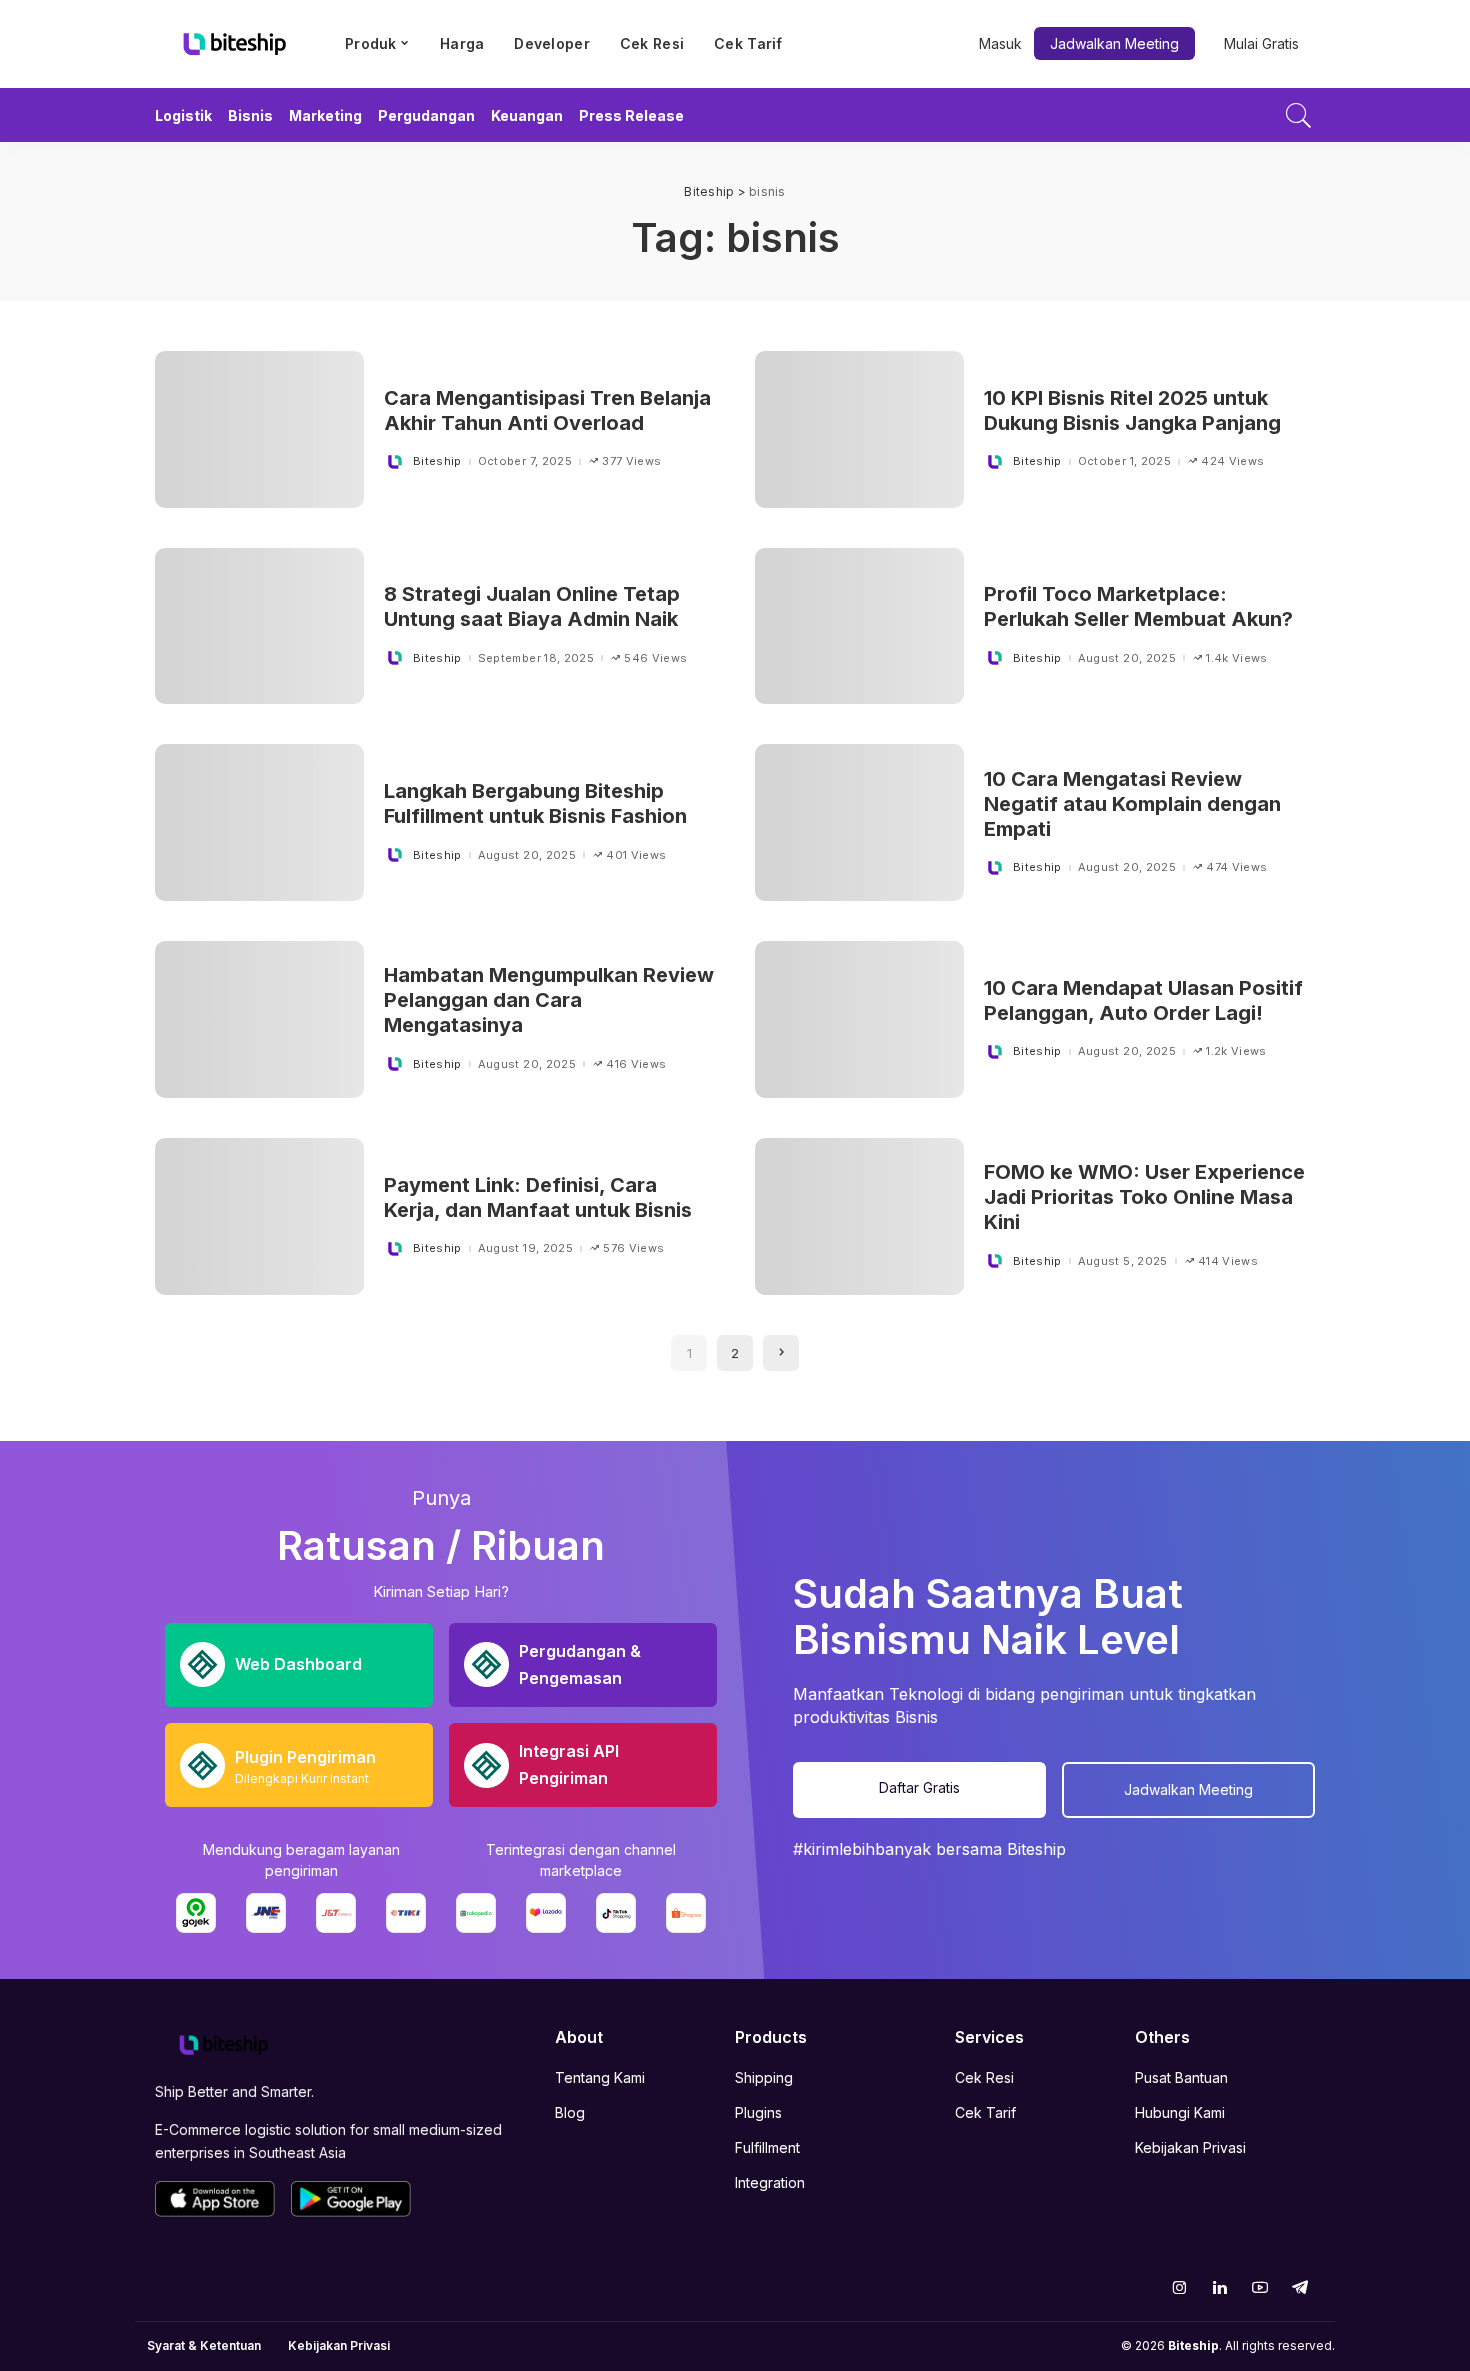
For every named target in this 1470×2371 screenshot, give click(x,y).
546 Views (655, 658)
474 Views (1236, 867)
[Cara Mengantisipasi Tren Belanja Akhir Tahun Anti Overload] (259, 429)
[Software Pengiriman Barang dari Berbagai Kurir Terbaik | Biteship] (224, 2044)
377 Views (631, 461)
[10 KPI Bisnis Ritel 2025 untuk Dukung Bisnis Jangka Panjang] (859, 429)
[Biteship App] (215, 2199)
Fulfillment (767, 2147)
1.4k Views (1236, 658)
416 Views (636, 1064)
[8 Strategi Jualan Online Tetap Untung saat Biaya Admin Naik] (259, 626)
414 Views (1228, 1261)
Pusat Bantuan (1181, 2077)
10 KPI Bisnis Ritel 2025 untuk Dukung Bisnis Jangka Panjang (1132, 410)
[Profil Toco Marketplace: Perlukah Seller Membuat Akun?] (859, 626)
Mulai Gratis (1261, 43)
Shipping (764, 2077)
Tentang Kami (600, 2077)
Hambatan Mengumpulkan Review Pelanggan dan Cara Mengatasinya (549, 1000)
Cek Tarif (985, 2112)
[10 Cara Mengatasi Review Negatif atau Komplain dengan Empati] (859, 822)
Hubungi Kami (1180, 2112)
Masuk (1000, 43)
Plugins (758, 2112)
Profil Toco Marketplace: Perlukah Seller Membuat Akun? (1138, 606)
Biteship (437, 461)
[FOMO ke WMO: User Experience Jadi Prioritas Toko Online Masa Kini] (859, 1216)
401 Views (636, 855)
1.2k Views (1236, 1051)
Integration (770, 2182)
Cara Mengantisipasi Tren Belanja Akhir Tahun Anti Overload (547, 410)
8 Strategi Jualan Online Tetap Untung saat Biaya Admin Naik (532, 606)
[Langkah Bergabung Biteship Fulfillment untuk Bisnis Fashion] (259, 822)
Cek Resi (984, 2077)
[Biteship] (235, 44)
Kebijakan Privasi (1190, 2147)
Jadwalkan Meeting (1114, 43)
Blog (570, 2112)
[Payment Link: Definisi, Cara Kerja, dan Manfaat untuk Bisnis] (259, 1216)
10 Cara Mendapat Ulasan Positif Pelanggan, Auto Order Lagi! (1143, 1000)
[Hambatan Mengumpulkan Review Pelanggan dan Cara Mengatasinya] (259, 1019)
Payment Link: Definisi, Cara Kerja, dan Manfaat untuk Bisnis (538, 1197)
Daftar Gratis (919, 1787)
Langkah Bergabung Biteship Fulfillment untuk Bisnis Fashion (535, 803)
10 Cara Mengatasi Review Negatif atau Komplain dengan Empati (1132, 804)
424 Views (1232, 461)
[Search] (1299, 115)
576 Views (633, 1248)
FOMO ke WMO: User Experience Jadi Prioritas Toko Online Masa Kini (1144, 1197)
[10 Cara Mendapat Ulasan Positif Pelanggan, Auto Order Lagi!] (859, 1019)
